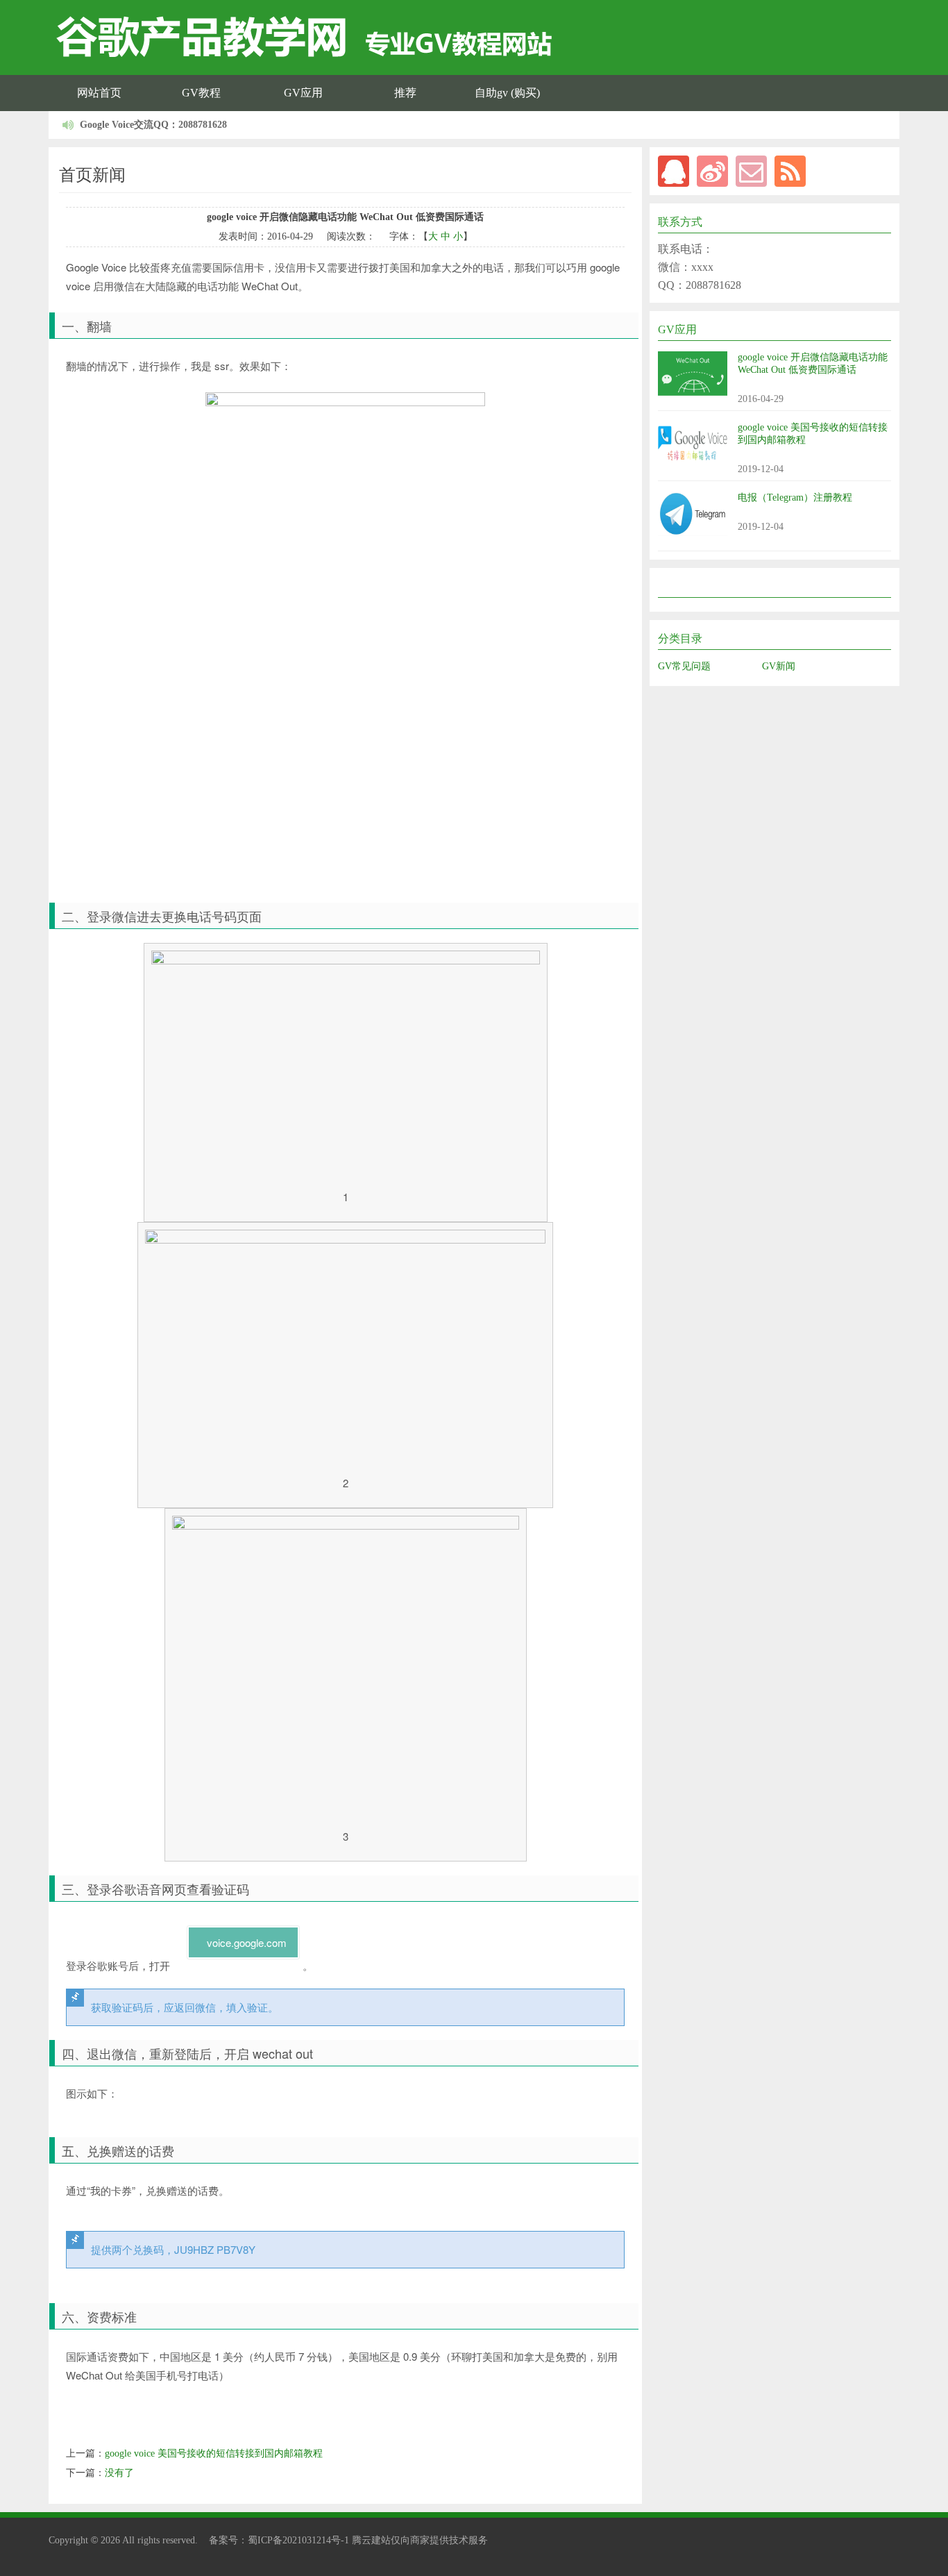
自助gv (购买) (507, 93)
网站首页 (99, 93)
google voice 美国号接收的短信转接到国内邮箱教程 (214, 2453)
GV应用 (303, 93)
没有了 (119, 2473)
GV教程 (201, 93)
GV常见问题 (684, 666)
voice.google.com (247, 1942)
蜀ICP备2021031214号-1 (298, 2540)
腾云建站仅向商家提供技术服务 (420, 2540)
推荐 (405, 93)
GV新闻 (779, 666)
